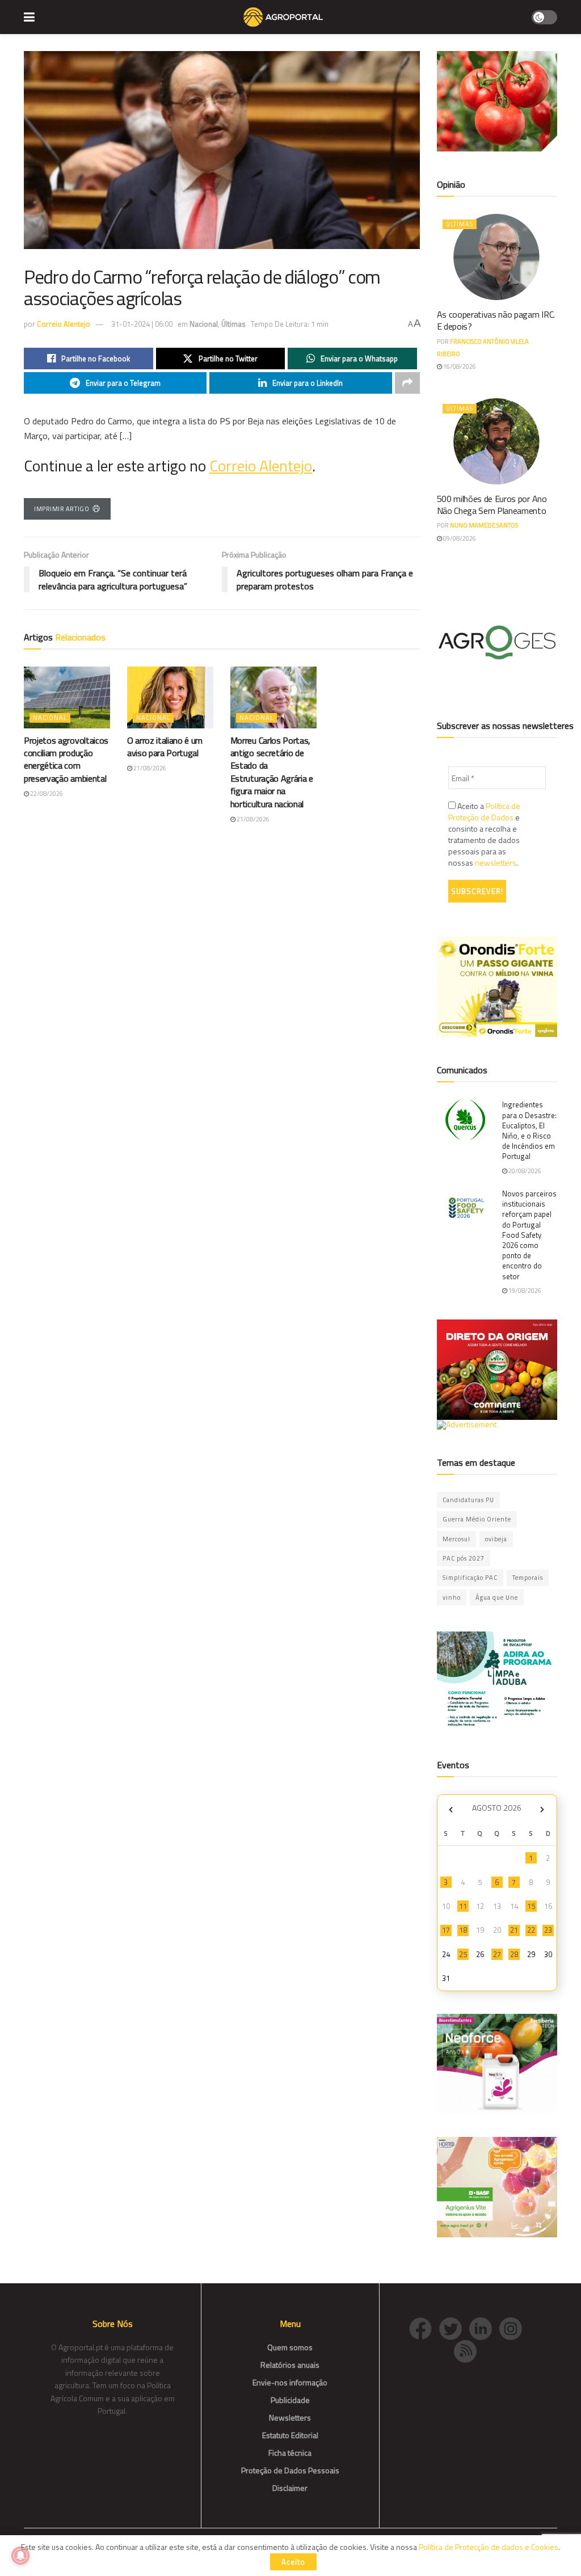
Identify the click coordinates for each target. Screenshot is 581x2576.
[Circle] (484, 2327)
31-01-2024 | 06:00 (142, 324)
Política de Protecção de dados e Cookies (489, 2547)
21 (514, 1930)
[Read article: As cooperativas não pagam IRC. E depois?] (497, 257)
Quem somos (290, 2347)
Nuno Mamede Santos (484, 525)
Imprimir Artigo (62, 509)
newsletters (496, 863)
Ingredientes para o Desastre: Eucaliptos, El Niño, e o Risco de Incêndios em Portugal (529, 1130)
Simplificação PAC (470, 1578)
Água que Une (497, 1597)
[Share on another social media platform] (407, 383)
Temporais (528, 1578)
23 (548, 1930)
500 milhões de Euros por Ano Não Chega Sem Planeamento (492, 505)
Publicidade (290, 2400)
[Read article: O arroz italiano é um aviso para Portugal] (170, 697)
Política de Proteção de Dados (484, 811)
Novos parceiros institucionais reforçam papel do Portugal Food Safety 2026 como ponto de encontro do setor (529, 1235)
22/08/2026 (46, 794)
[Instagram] (513, 2327)
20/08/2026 (524, 1171)
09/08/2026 (459, 538)
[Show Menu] (29, 17)
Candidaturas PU (468, 1500)
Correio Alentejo (64, 324)
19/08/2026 (524, 1291)
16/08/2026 (459, 366)
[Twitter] (454, 2327)
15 (531, 1906)
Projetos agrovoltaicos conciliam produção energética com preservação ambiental (66, 759)
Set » (542, 1809)
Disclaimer (290, 2488)
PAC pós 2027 (464, 1558)
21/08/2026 (149, 768)
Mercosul (456, 1539)
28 (514, 1954)
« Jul (451, 1809)
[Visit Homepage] (283, 17)
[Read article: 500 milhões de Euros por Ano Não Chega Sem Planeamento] (497, 441)
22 (531, 1930)
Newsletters (290, 2417)
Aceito (293, 2562)
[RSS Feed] (468, 2350)
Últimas (233, 324)
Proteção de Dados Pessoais (290, 2470)
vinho (452, 1597)
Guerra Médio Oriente (477, 1519)
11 (463, 1906)
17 (446, 1930)
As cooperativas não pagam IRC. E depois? (496, 320)
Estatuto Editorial (290, 2435)
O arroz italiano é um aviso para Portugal (165, 747)
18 (463, 1930)
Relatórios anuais (290, 2365)
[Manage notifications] (20, 2556)
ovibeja (496, 1539)
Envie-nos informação (290, 2382)
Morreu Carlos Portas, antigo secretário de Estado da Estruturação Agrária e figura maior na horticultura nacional (272, 772)
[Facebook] (424, 2327)
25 (463, 1954)
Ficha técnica (290, 2453)
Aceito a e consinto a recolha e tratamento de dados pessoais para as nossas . (484, 834)
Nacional (204, 324)
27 (497, 1954)
